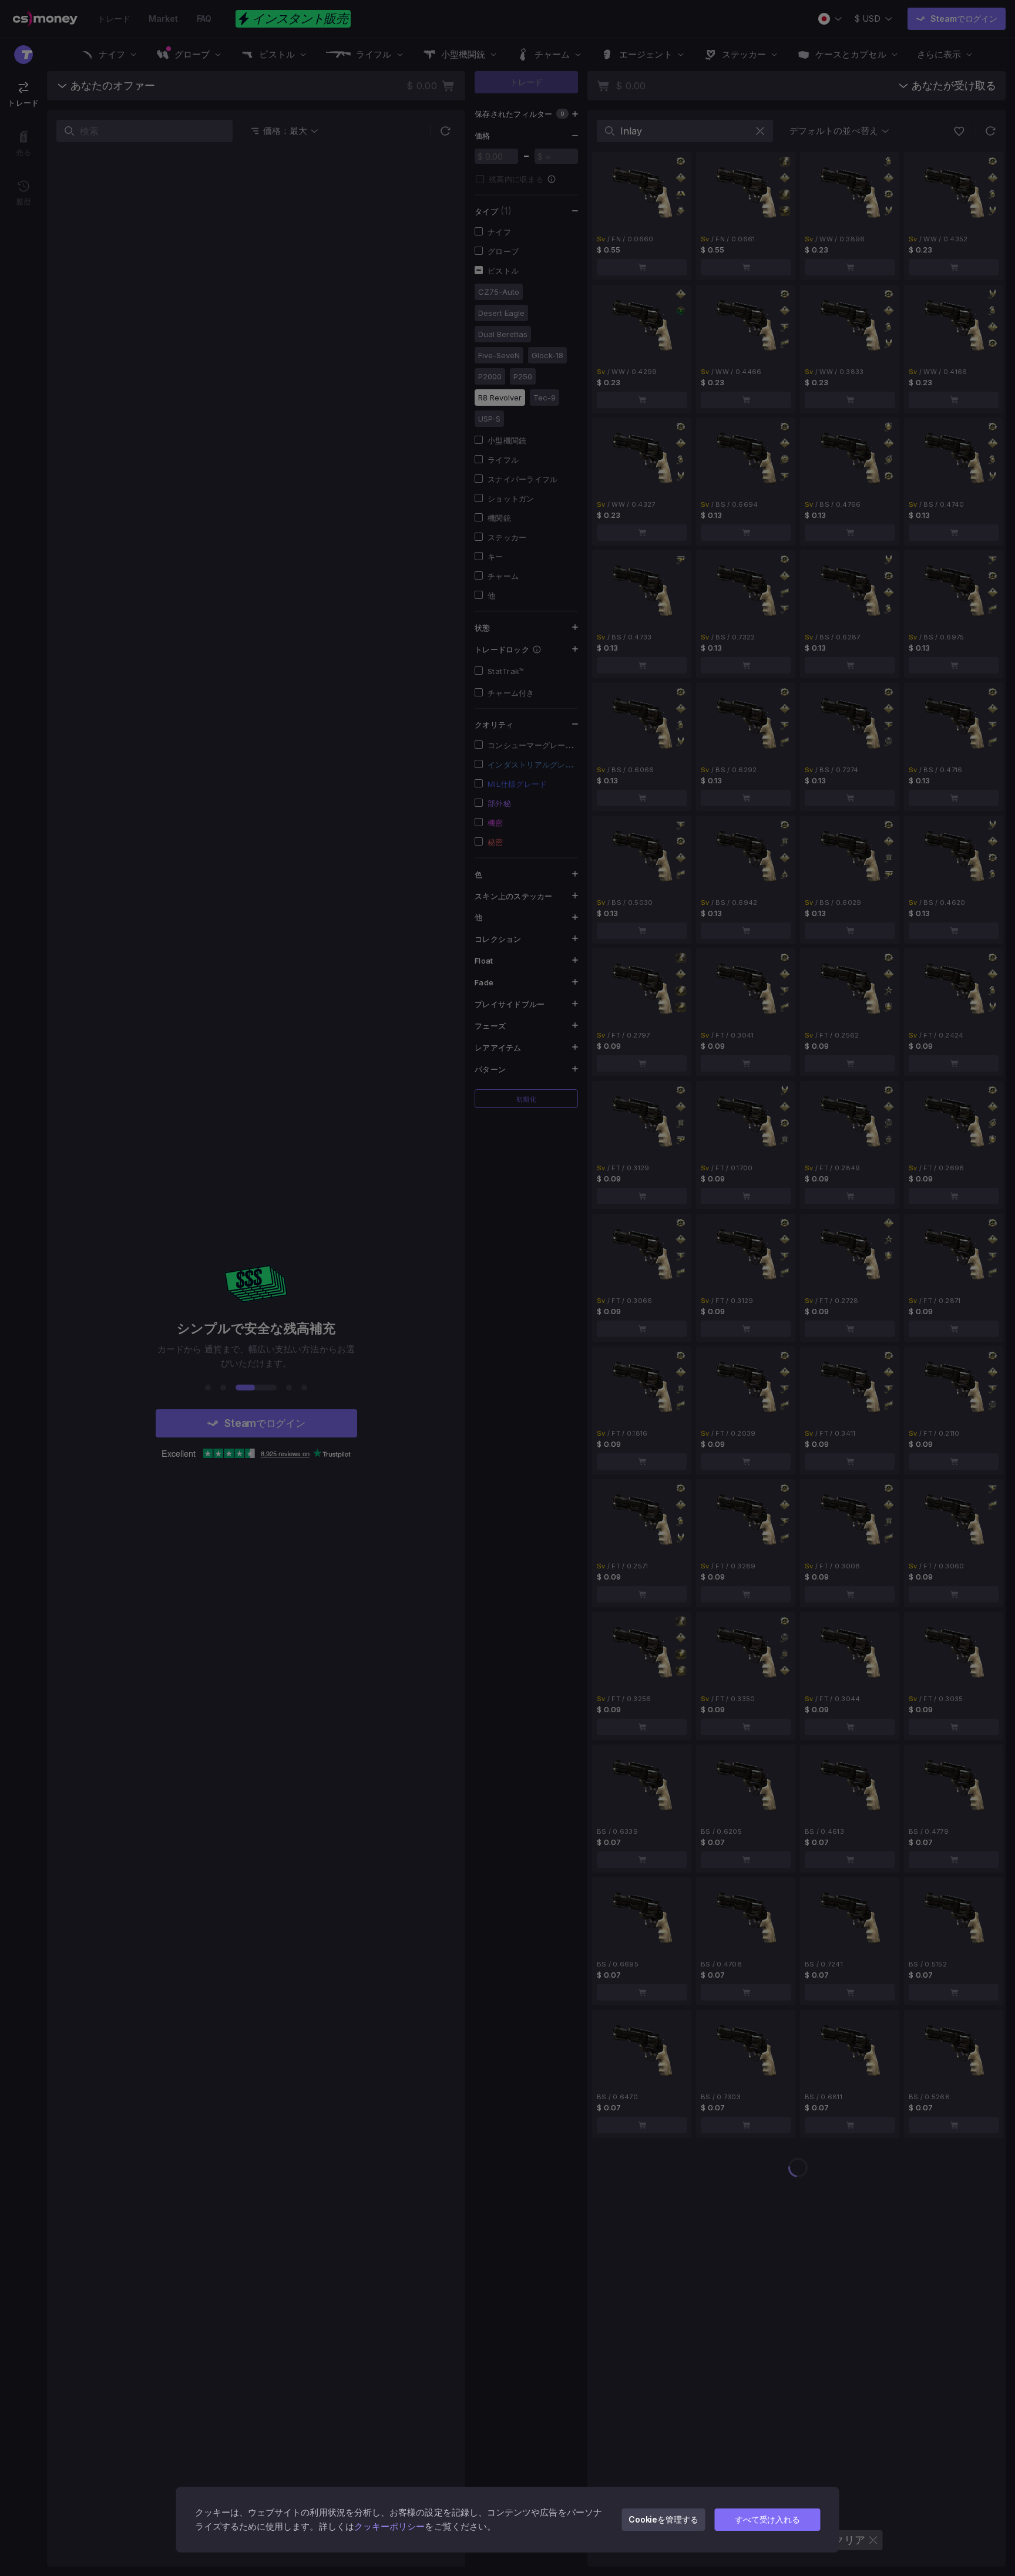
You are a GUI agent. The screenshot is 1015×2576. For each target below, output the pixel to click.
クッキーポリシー (390, 2526)
